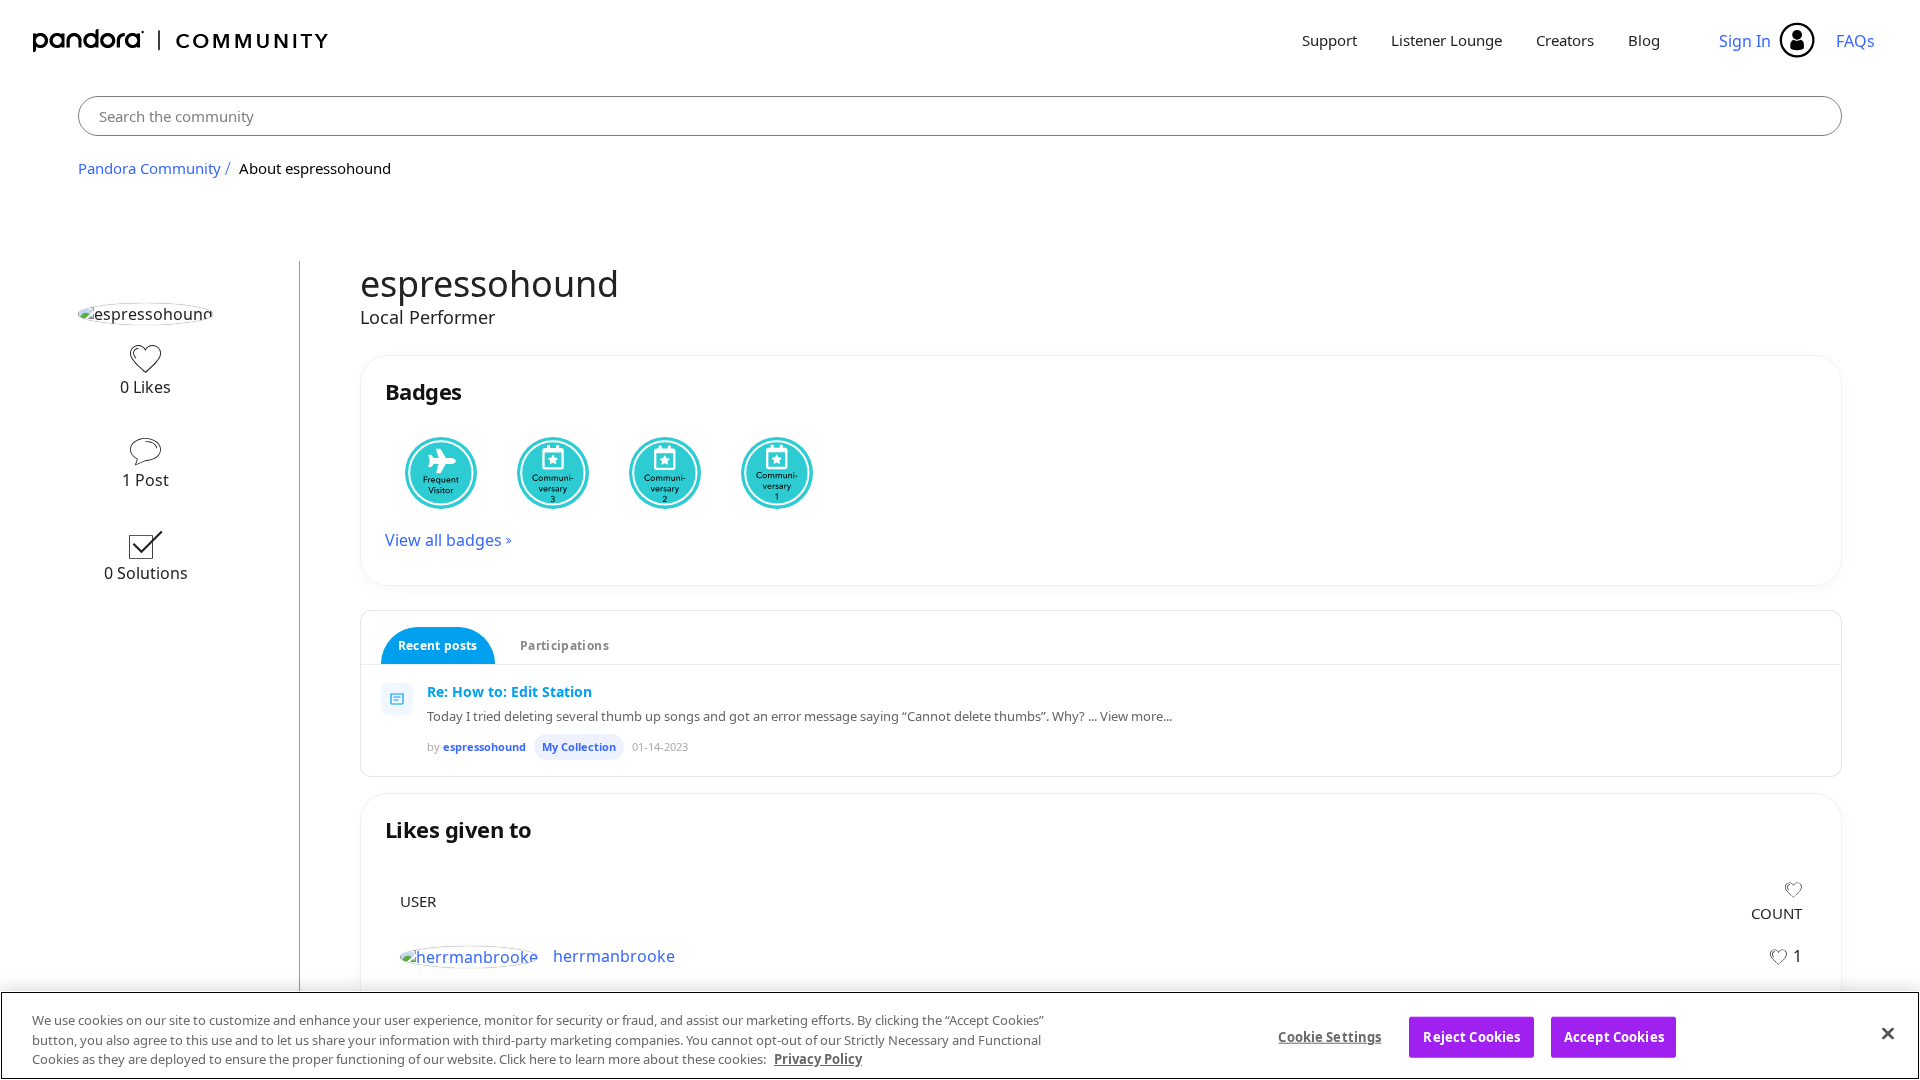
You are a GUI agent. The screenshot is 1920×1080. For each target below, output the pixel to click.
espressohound (484, 746)
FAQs (1855, 41)
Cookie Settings (1329, 1036)
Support (1329, 40)
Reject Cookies (1471, 1036)
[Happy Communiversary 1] (777, 473)
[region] (960, 1035)
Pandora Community (181, 40)
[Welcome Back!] (441, 473)
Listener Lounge (1446, 40)
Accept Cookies (1614, 1036)
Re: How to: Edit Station (509, 691)
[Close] (1888, 1033)
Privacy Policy (818, 1059)
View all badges (443, 540)
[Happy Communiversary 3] (553, 473)
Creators (1565, 40)
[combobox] (960, 116)
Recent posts (438, 645)
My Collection (579, 746)
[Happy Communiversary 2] (665, 473)
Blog (1644, 40)
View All (1101, 799)
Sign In (1745, 41)
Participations (564, 645)
